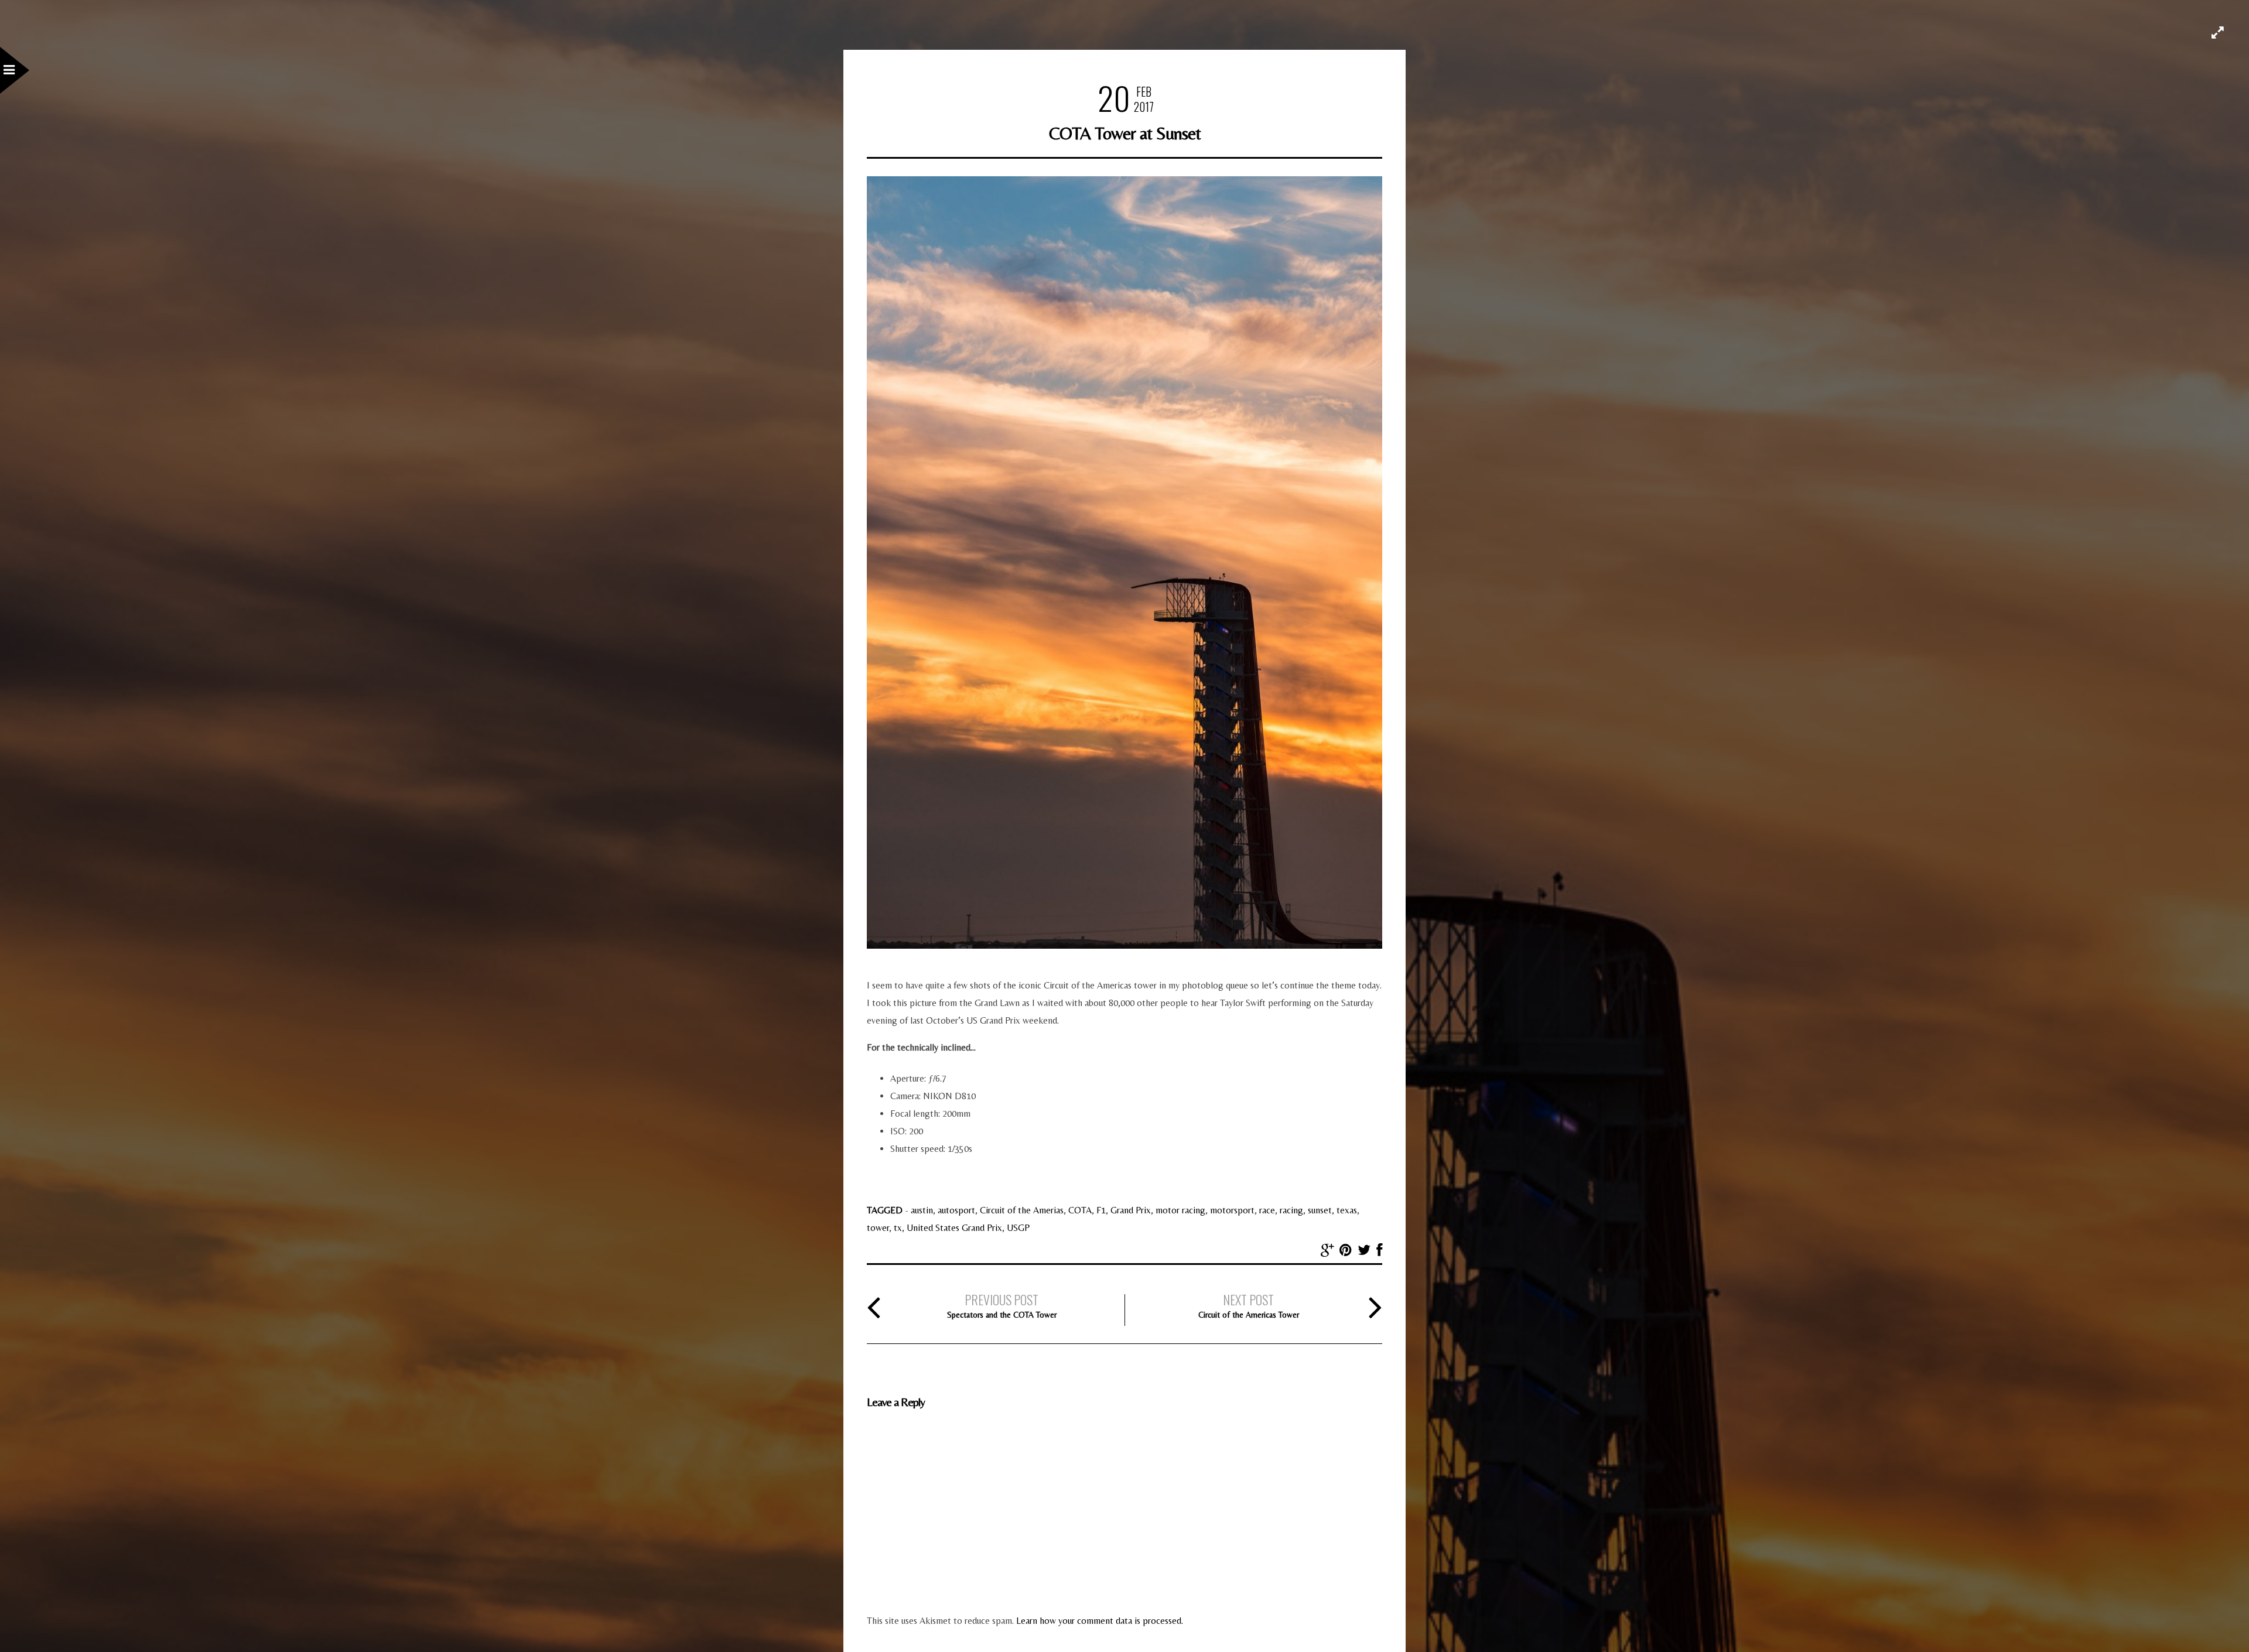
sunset (1320, 1210)
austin (922, 1210)
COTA (1080, 1210)
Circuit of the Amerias (1022, 1210)
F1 (1101, 1210)
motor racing (1180, 1210)
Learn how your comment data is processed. (1100, 1621)
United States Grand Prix (954, 1228)
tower (878, 1228)
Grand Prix (1131, 1210)
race (1267, 1210)
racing (1291, 1210)
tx (898, 1228)
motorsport (1232, 1210)
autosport (956, 1210)
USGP (1018, 1228)
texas (1347, 1210)
